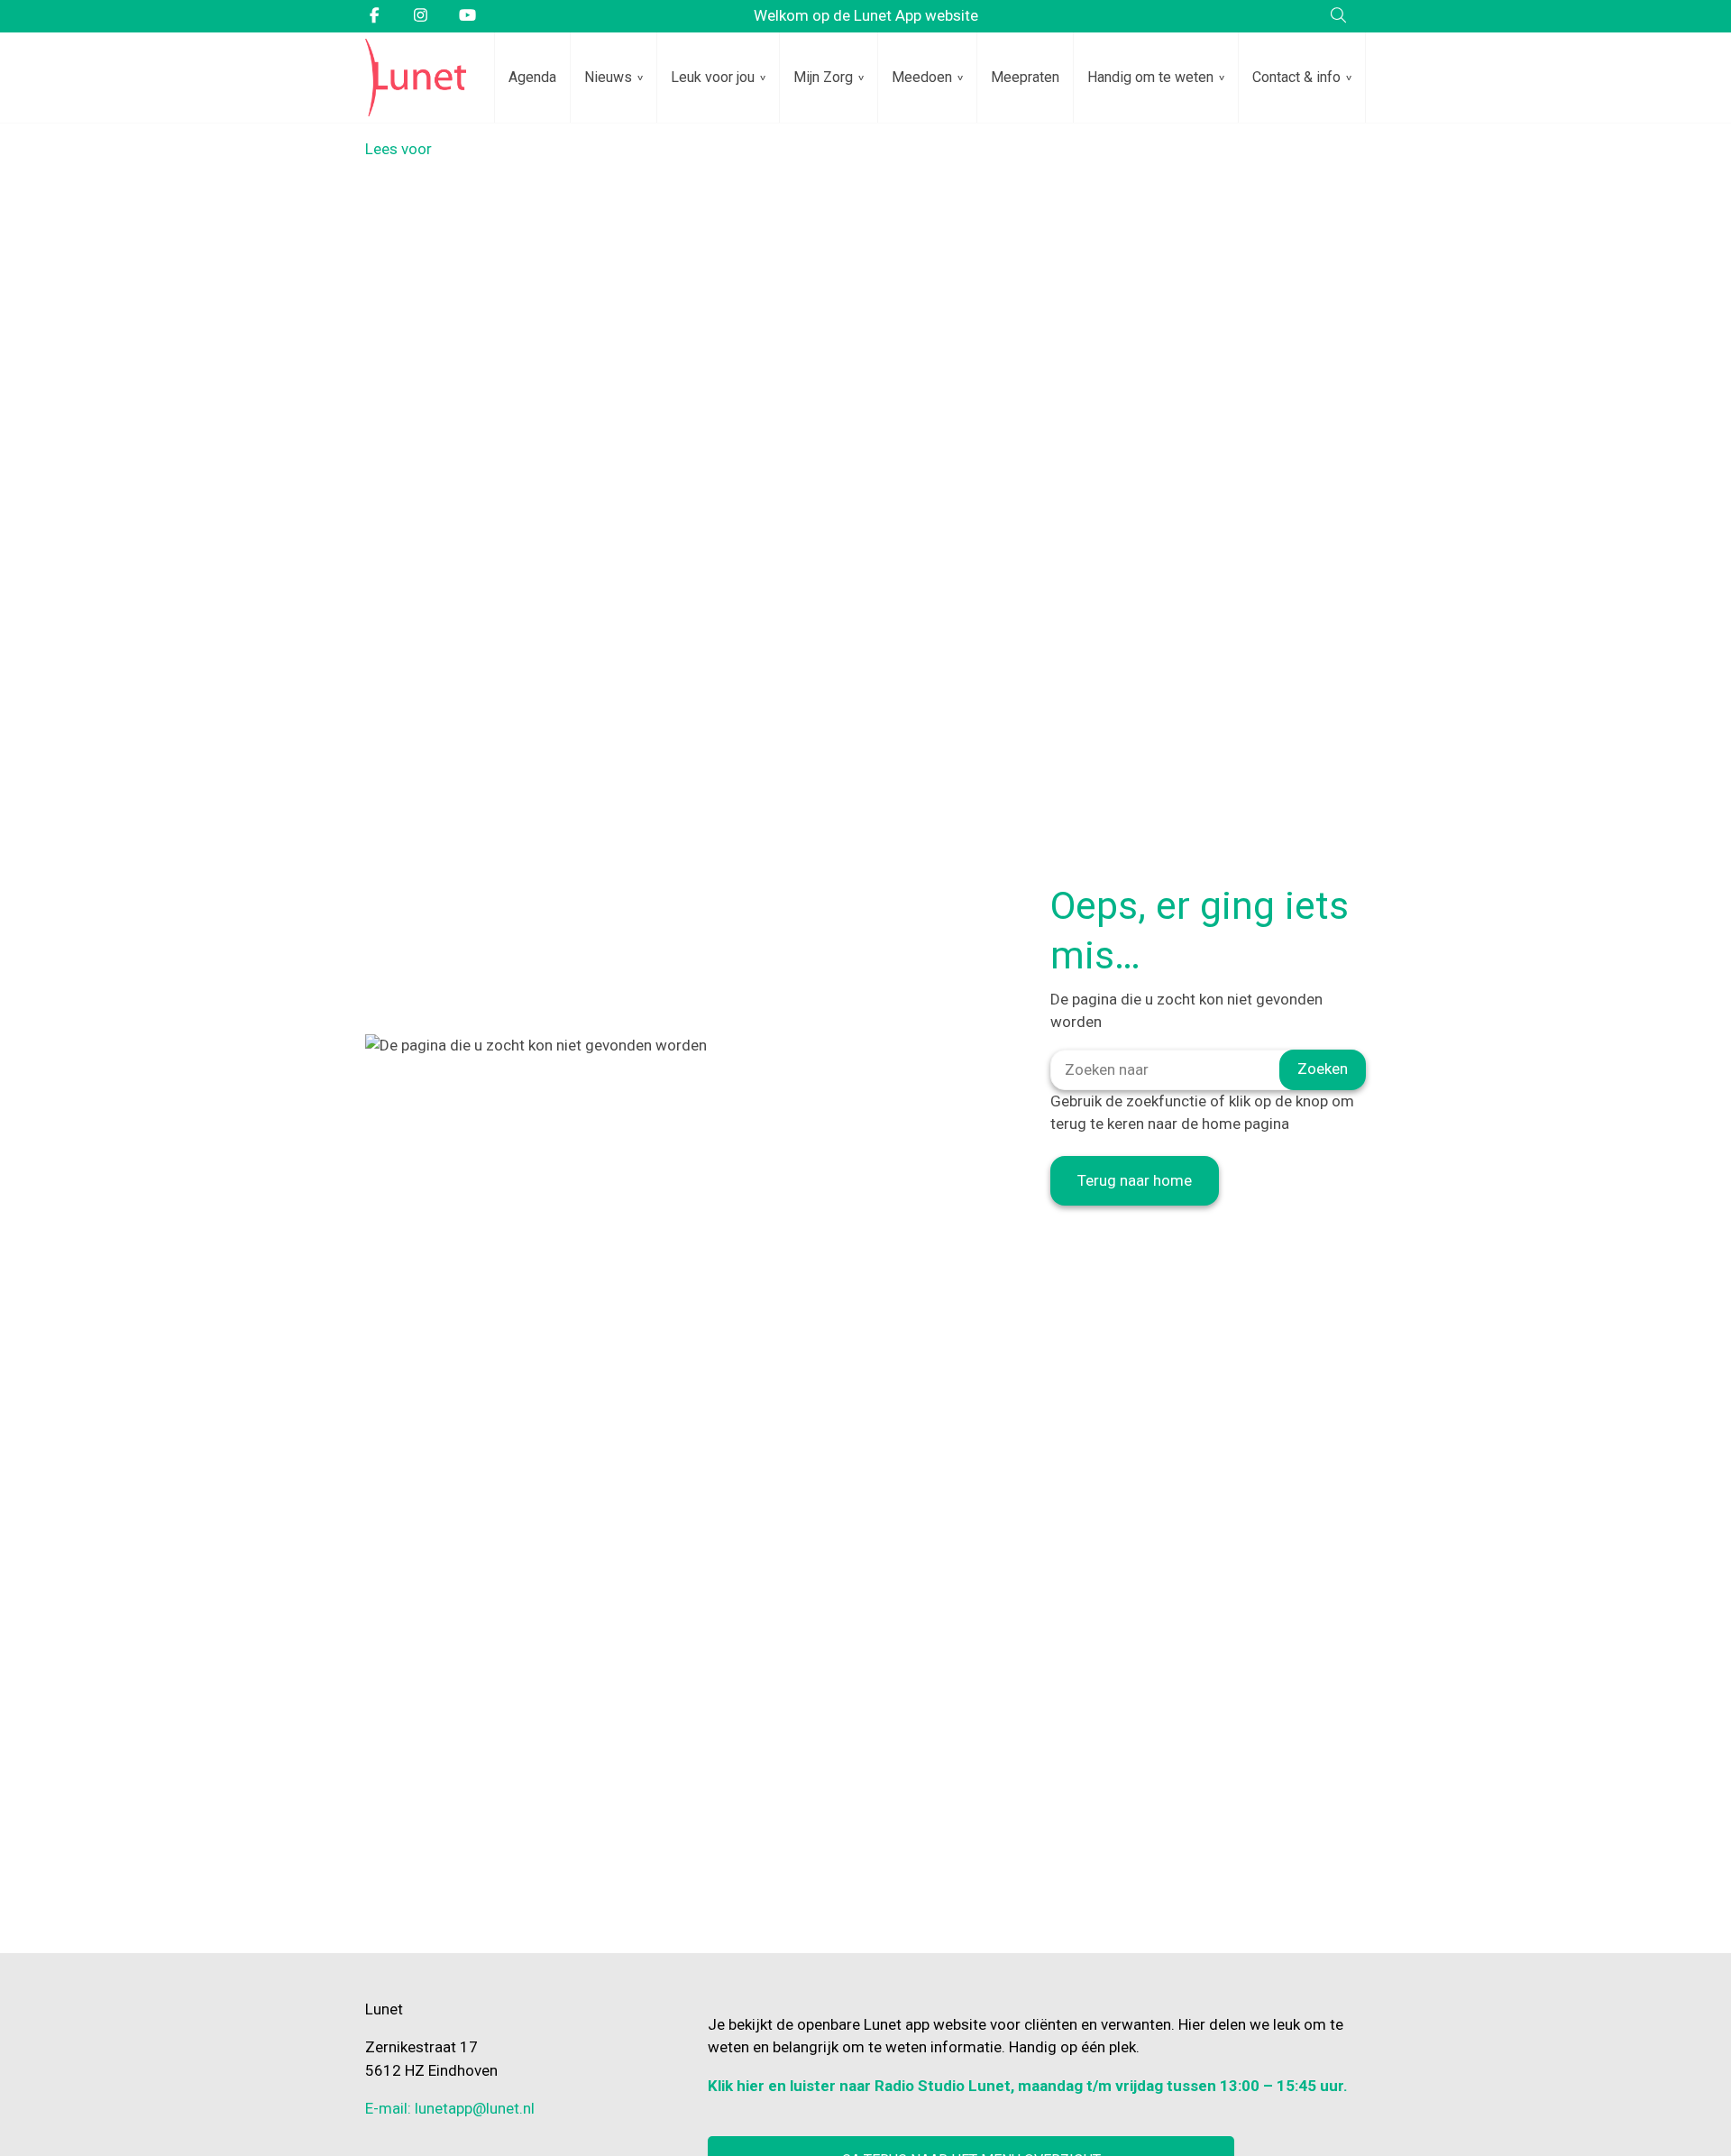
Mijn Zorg (823, 77)
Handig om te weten (1150, 77)
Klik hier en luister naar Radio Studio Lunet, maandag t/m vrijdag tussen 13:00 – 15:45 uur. (1028, 2086)
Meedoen (922, 77)
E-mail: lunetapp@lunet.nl (450, 2108)
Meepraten (1025, 77)
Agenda (532, 77)
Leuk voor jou (713, 77)
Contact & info (1296, 77)
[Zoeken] (1338, 16)
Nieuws (608, 77)
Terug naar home (1135, 1180)
